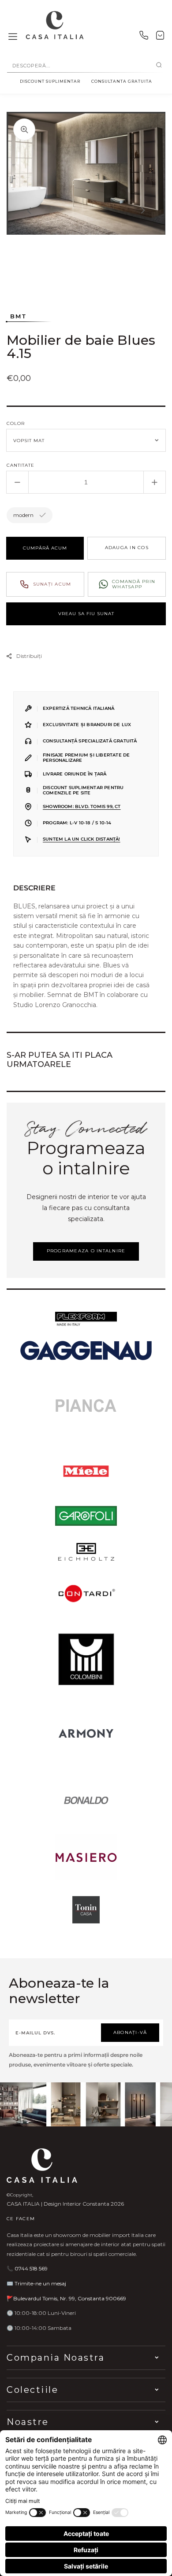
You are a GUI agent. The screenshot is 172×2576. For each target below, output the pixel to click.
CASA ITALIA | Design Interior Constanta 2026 (65, 2204)
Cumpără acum (45, 548)
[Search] (159, 66)
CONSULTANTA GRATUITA (122, 81)
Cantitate (21, 465)
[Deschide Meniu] (13, 37)
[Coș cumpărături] (160, 37)
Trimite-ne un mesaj (40, 2283)
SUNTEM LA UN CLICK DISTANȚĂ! (82, 839)
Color (16, 423)
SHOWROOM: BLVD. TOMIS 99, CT (82, 806)
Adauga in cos (127, 548)
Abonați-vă (130, 2032)
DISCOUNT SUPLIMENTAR (50, 81)
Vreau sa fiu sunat (86, 614)
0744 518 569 (31, 2268)
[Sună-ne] (144, 37)
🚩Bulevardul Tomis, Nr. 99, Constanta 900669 (66, 2298)
